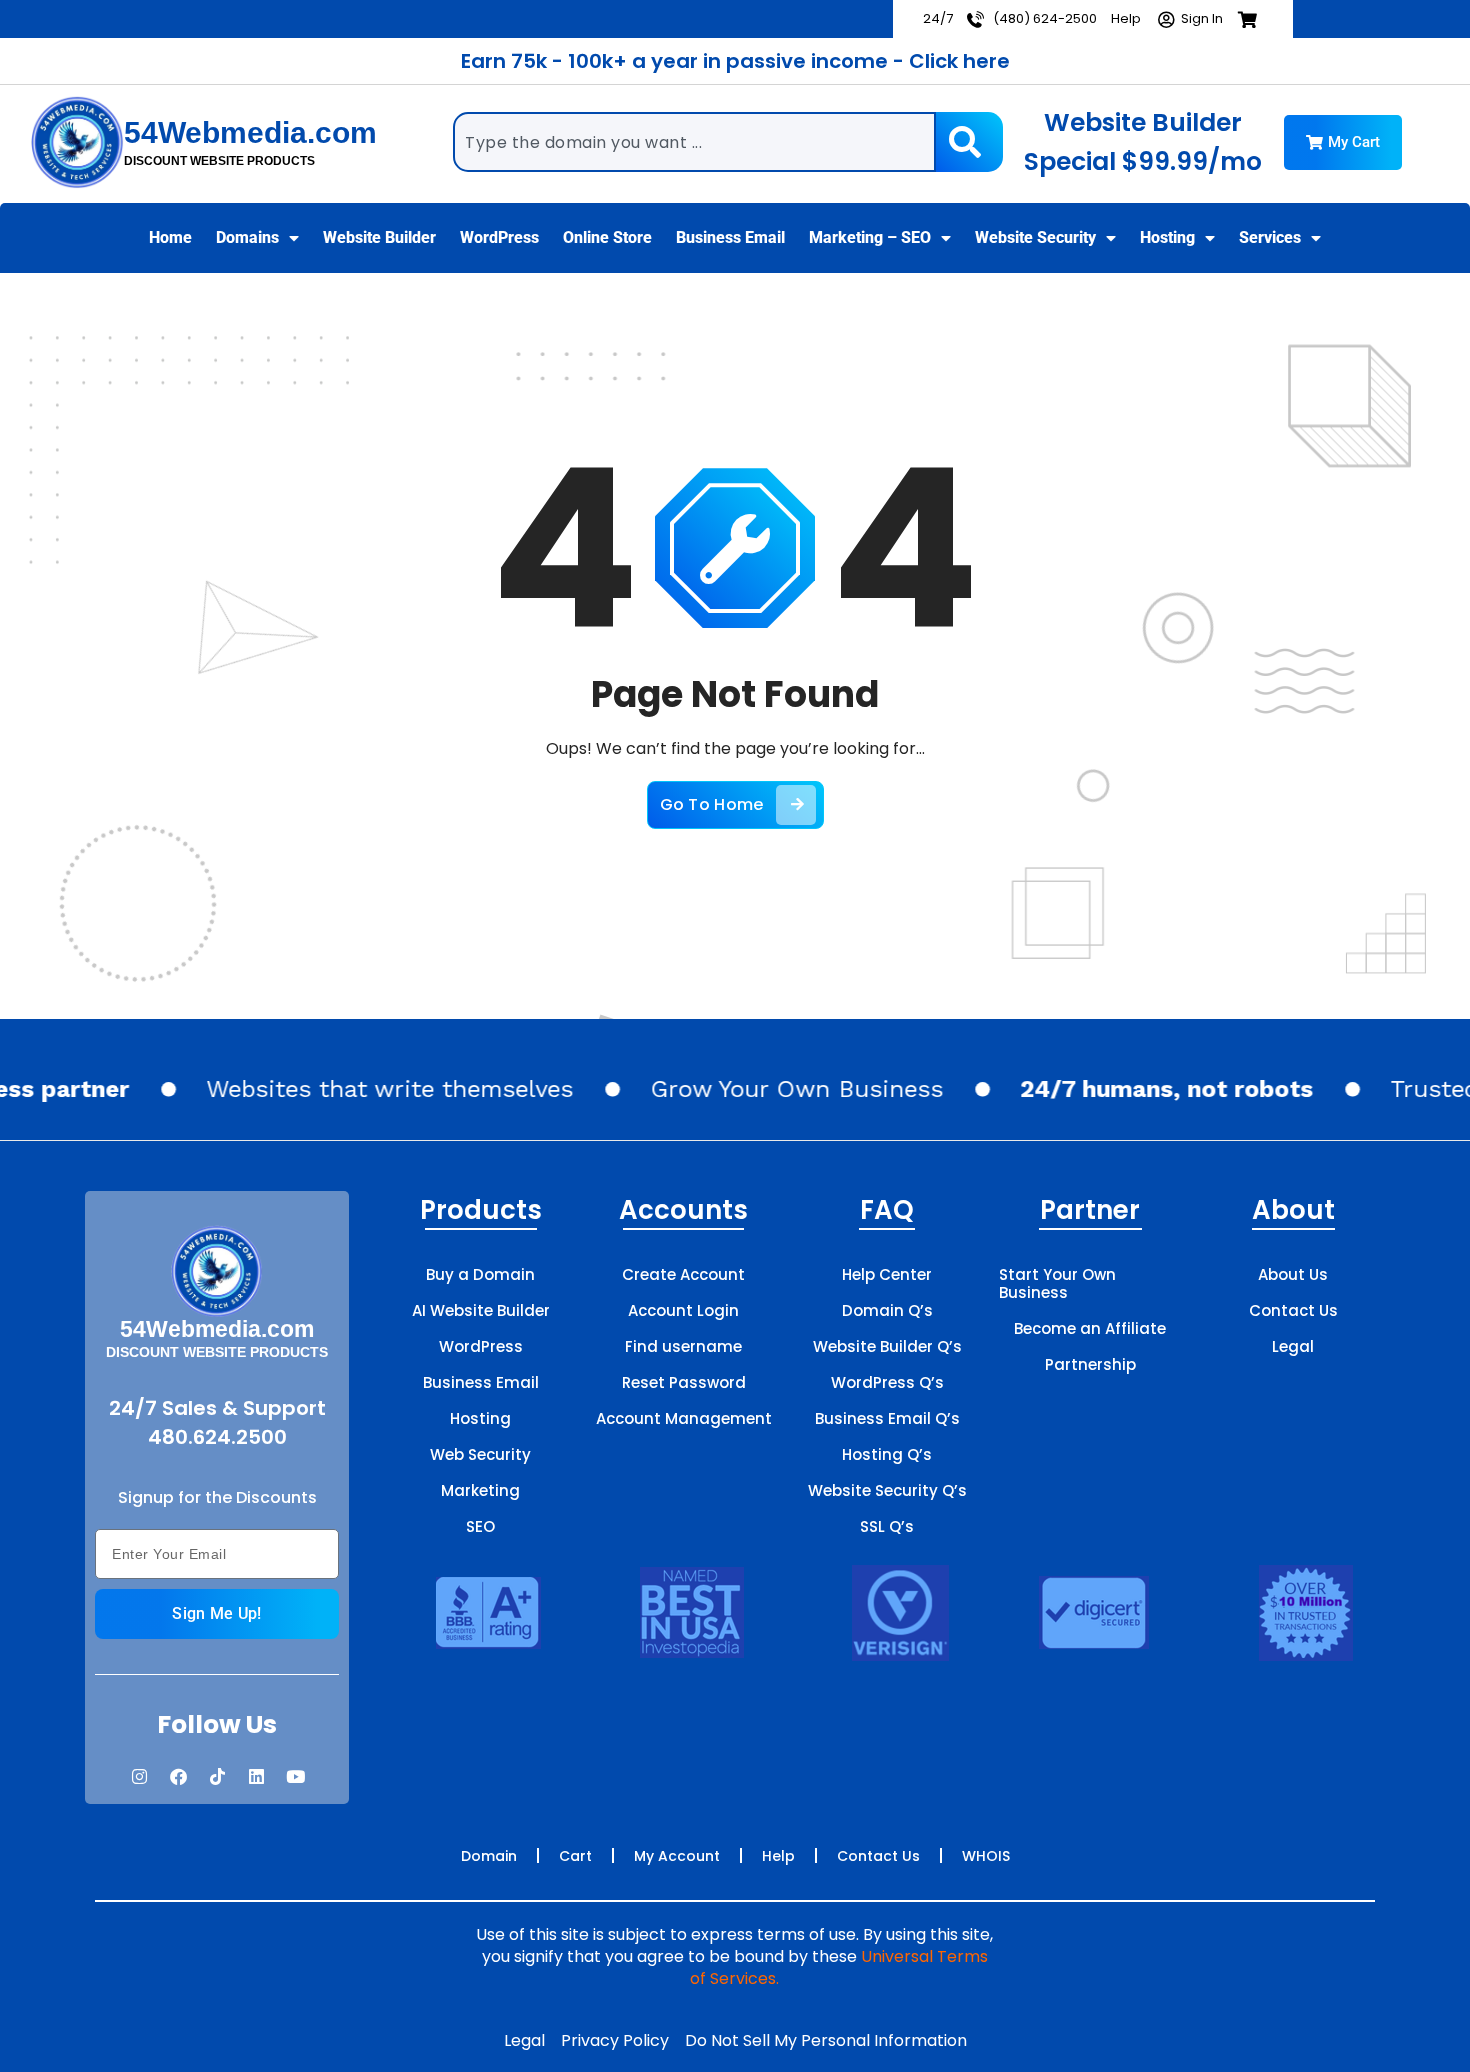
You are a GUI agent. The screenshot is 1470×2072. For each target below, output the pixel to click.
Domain (489, 1856)
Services (1270, 237)
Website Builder (379, 237)
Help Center (887, 1274)
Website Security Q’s (887, 1490)
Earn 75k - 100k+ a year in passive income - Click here (735, 61)
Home (170, 237)
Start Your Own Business (1057, 1283)
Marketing (480, 1490)
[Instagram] (139, 1777)
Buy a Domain (480, 1274)
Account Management (684, 1418)
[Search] (969, 142)
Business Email (730, 237)
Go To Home (712, 804)
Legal (1293, 1346)
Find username (683, 1346)
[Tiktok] (217, 1777)
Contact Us (1293, 1310)
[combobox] (694, 142)
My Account (677, 1856)
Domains (247, 237)
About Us (1293, 1274)
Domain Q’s (887, 1310)
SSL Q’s (887, 1526)
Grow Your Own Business (773, 1089)
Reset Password (684, 1382)
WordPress (499, 237)
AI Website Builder (481, 1310)
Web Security (480, 1454)
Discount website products (219, 161)
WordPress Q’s (887, 1382)
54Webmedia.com (250, 132)
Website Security (1035, 237)
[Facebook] (178, 1777)
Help (778, 1856)
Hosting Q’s (887, 1454)
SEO (480, 1526)
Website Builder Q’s (887, 1346)
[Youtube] (295, 1777)
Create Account (683, 1274)
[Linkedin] (256, 1777)
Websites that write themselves (366, 1089)
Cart (575, 1856)
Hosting (1167, 237)
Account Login (683, 1310)
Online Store (607, 237)
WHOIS (986, 1856)
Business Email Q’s (887, 1418)
